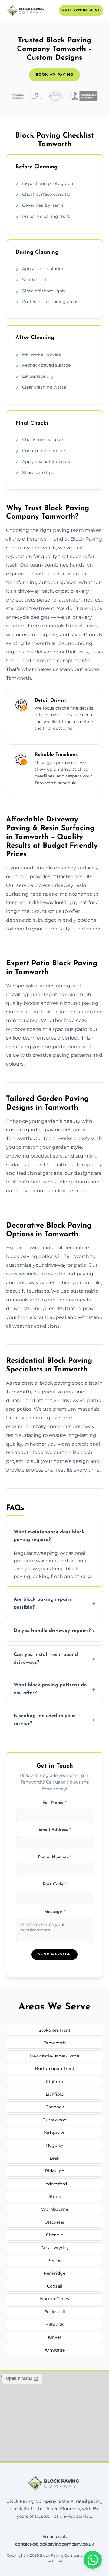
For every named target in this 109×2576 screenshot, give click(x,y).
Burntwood (54, 2120)
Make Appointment (81, 10)
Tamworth (55, 2043)
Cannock (55, 2107)
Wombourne (55, 2209)
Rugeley (55, 2145)
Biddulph (54, 2171)
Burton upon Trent (55, 2069)
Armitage (55, 2350)
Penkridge (54, 2273)
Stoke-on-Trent (55, 2030)
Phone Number (55, 1857)
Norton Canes (54, 2299)
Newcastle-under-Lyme (54, 2056)
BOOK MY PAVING (54, 75)
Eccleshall (55, 2312)
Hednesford (55, 2184)
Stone (55, 2196)
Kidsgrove (55, 2133)
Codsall (55, 2286)
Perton (54, 2260)
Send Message (54, 1955)
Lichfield (55, 2094)
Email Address (55, 1830)
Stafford (55, 2082)
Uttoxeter (55, 2222)
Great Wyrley (55, 2248)
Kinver (55, 2337)
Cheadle (54, 2235)
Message (55, 1912)
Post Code (55, 1884)
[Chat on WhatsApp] (93, 2560)
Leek (54, 2158)
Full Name (54, 1803)
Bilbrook (54, 2324)
